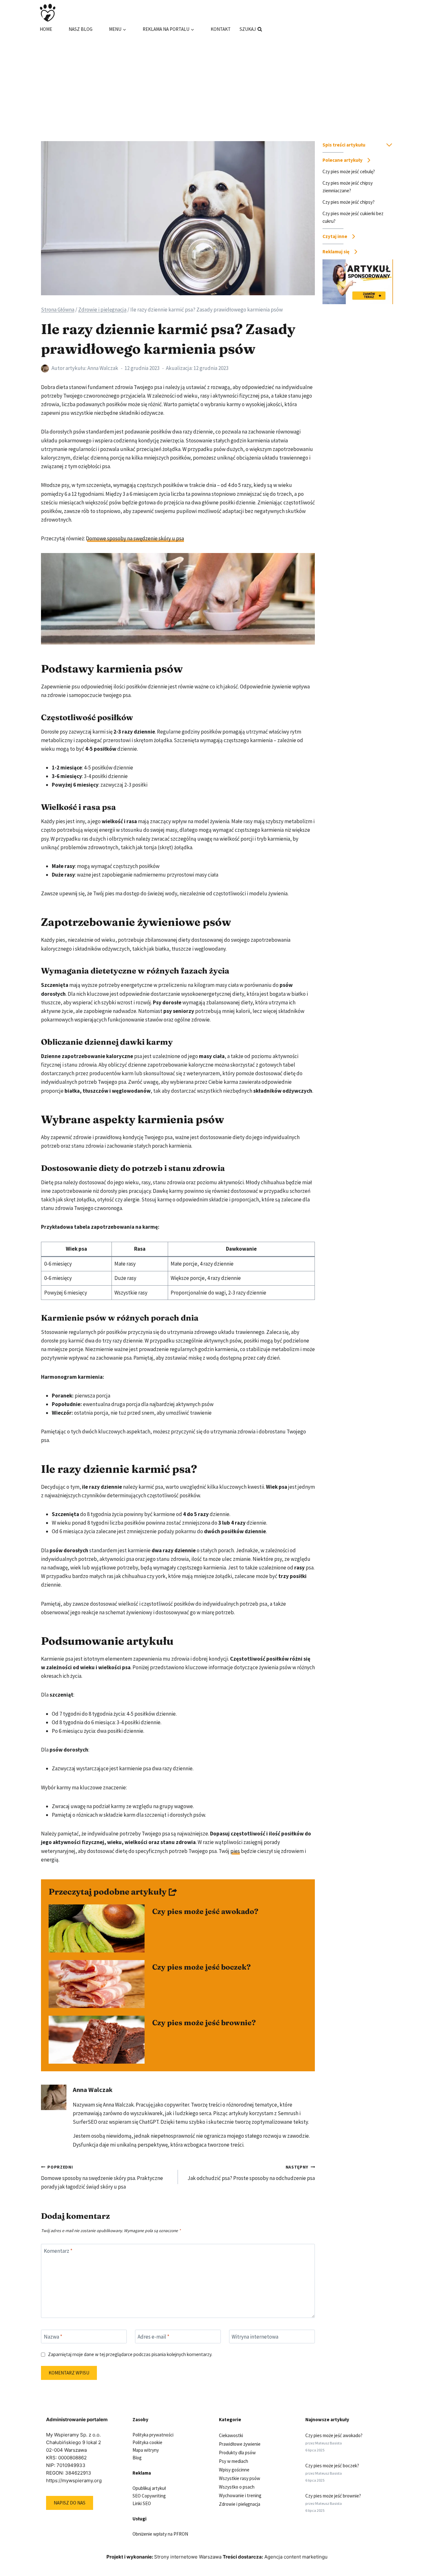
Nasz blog (81, 29)
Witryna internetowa (255, 2337)
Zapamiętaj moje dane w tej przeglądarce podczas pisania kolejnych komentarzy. (130, 2354)
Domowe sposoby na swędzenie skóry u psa (135, 538)
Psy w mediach (234, 2461)
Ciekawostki (231, 2435)
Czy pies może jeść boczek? (201, 1967)
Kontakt (221, 29)
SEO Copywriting (149, 2496)
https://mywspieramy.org (74, 2480)
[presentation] (97, 1928)
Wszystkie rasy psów (240, 2478)
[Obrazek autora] (45, 369)
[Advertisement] (217, 81)
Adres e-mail (153, 2337)
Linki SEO (142, 2503)
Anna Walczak (103, 368)
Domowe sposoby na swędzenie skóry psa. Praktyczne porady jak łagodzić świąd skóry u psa (102, 2177)
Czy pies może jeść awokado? (205, 1911)
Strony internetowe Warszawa (188, 2557)
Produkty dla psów (237, 2453)
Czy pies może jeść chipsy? (349, 202)
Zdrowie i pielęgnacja (240, 2504)
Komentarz (58, 2251)
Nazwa (53, 2337)
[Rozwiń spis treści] (389, 145)
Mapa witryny (146, 2450)
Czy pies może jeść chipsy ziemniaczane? (348, 187)
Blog (137, 2458)
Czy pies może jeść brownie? (204, 2023)
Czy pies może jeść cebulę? (349, 171)
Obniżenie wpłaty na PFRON (160, 2534)
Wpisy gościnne (234, 2470)
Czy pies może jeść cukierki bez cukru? (353, 217)
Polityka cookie (147, 2442)
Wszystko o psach (237, 2487)
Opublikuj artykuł (149, 2488)
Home (46, 29)
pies (235, 1851)
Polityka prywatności (153, 2435)
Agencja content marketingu (296, 2557)
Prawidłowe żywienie (240, 2444)
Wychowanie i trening (240, 2495)
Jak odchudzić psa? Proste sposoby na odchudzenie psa (251, 2173)
